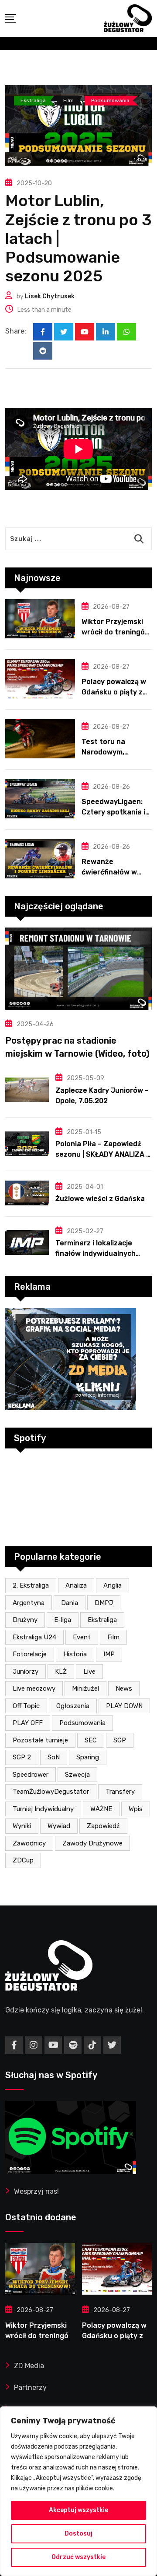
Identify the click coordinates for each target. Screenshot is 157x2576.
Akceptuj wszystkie (78, 2510)
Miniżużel (85, 1688)
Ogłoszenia (73, 1706)
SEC (91, 1740)
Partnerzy (30, 2387)
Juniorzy (26, 1672)
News (124, 1688)
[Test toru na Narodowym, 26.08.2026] (40, 739)
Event (82, 1637)
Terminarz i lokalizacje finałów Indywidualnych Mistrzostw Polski (96, 1253)
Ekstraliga (102, 1620)
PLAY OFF (28, 1723)
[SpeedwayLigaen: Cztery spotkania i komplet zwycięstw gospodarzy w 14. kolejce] (40, 799)
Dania (70, 1603)
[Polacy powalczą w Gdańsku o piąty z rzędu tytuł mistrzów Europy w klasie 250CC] (40, 679)
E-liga (63, 1620)
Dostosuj (78, 2534)
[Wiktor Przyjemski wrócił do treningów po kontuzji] (40, 619)
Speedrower (31, 1775)
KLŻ (61, 1672)
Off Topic (26, 1706)
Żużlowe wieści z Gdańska (100, 1199)
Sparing (88, 1757)
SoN (54, 1757)
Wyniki (22, 1826)
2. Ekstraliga (31, 1585)
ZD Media (29, 2366)
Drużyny (25, 1620)
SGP (120, 1740)
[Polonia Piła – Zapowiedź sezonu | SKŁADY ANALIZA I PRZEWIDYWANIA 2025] (27, 1144)
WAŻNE (101, 1809)
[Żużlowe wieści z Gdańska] (27, 1193)
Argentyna (29, 1603)
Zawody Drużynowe (92, 1843)
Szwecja (77, 1775)
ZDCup (23, 1860)
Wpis (136, 1809)
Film (113, 1637)
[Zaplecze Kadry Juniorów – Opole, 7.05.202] (27, 1090)
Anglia (113, 1585)
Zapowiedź (103, 1826)
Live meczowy (34, 1688)
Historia (75, 1654)
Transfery (120, 1792)
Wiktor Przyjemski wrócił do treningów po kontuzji (116, 632)
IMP (109, 1654)
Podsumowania (82, 1723)
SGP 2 (22, 1757)
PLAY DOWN (124, 1706)
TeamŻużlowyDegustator (51, 1792)
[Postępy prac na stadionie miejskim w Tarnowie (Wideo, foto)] (78, 969)
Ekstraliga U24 (34, 1637)
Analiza (76, 1585)
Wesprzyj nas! (36, 2191)
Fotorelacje (30, 1654)
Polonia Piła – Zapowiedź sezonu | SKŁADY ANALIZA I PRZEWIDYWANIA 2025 (102, 1154)
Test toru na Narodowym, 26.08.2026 (103, 752)
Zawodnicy (29, 1843)
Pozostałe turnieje (40, 1740)
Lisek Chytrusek (50, 296)
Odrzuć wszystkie (78, 2557)
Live (89, 1672)
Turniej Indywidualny (43, 1809)
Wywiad (59, 1826)
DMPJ (104, 1603)
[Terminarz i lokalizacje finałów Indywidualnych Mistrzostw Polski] (27, 1242)
